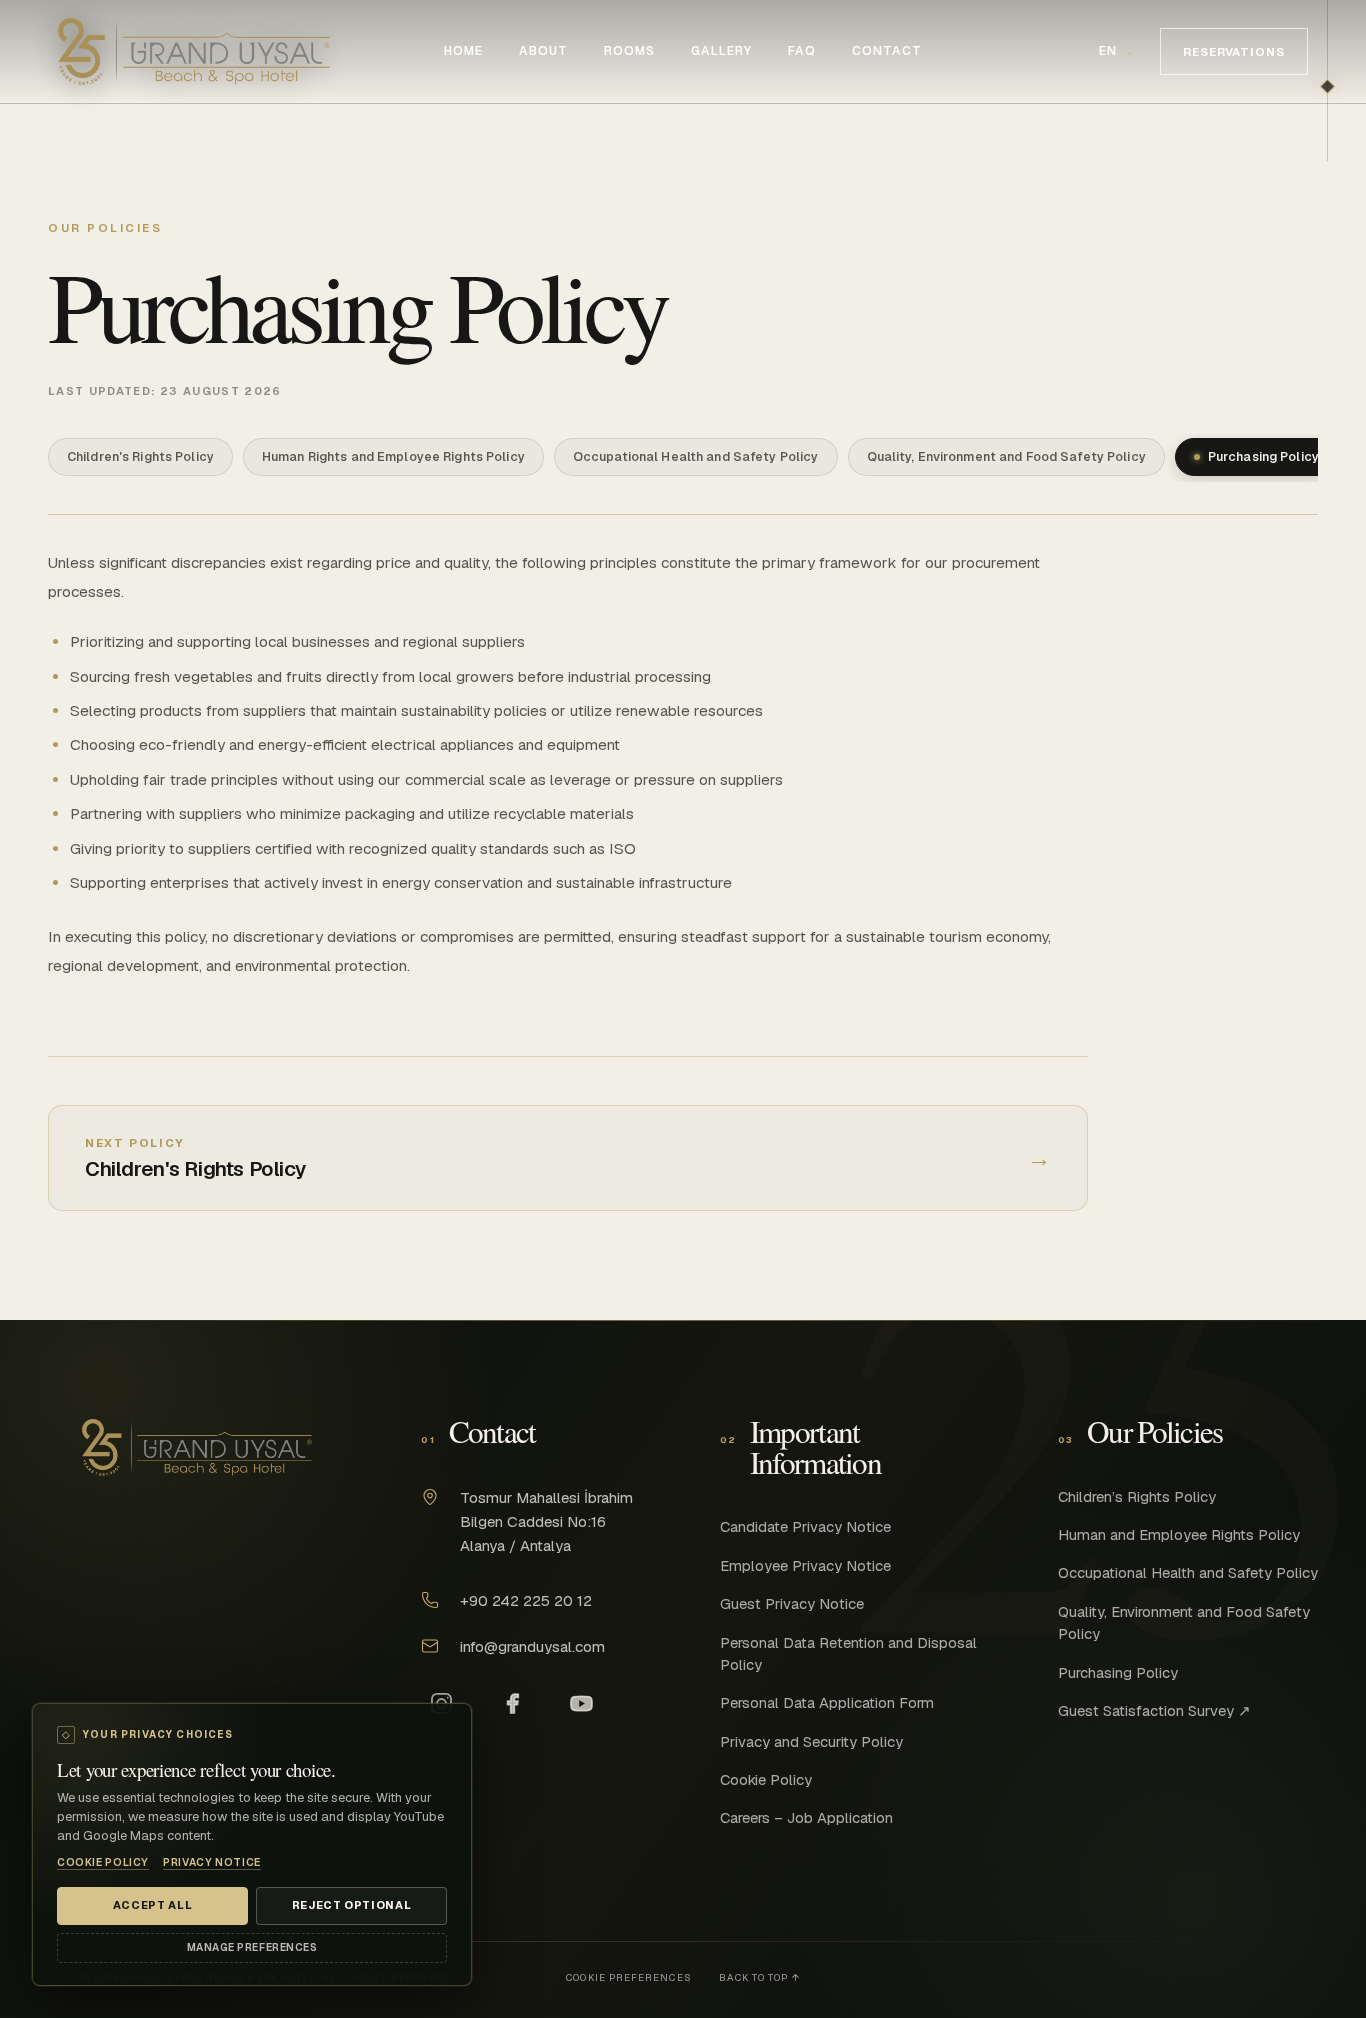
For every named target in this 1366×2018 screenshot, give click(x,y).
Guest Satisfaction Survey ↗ (1154, 1710)
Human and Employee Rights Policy (1179, 1534)
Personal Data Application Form (827, 1702)
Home (463, 51)
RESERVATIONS (1234, 51)
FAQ (802, 51)
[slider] (1328, 1009)
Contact (887, 51)
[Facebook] (511, 1704)
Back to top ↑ (759, 1977)
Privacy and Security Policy (811, 1741)
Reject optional (352, 1905)
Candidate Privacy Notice (805, 1526)
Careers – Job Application (806, 1817)
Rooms (629, 51)
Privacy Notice (212, 1862)
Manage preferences (252, 1947)
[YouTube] (581, 1704)
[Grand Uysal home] (194, 51)
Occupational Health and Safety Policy (1188, 1572)
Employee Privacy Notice (805, 1565)
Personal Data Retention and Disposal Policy (848, 1653)
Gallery (721, 51)
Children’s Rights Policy (1137, 1496)
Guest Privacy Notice (792, 1603)
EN (1117, 51)
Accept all (153, 1905)
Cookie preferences (628, 1977)
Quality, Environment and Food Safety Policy (1184, 1622)
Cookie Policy (766, 1779)
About (543, 51)
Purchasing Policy (1118, 1672)
